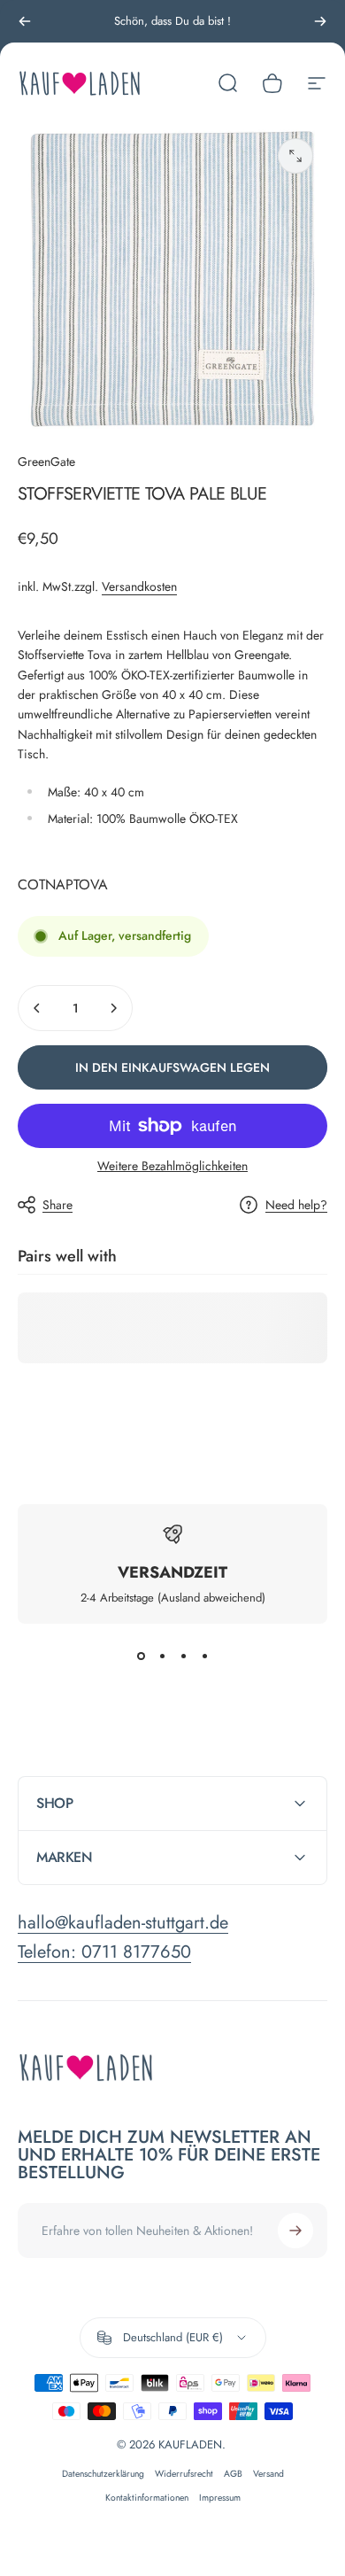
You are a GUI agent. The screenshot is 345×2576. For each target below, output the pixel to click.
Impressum (220, 2498)
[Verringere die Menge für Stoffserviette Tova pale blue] (37, 1008)
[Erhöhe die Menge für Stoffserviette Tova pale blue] (113, 1008)
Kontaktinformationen (147, 2498)
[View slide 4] (204, 1656)
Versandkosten (139, 586)
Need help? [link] (296, 1206)
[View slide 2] (162, 1656)
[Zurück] (25, 21)
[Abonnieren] (295, 2231)
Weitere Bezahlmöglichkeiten (172, 1167)
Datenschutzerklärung (103, 2474)
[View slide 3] (183, 1656)
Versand (268, 2474)
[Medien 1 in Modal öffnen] (295, 156)
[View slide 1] (141, 1656)
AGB (233, 2474)
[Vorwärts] (320, 21)
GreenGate (46, 462)
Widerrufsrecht (184, 2474)
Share (57, 1205)
